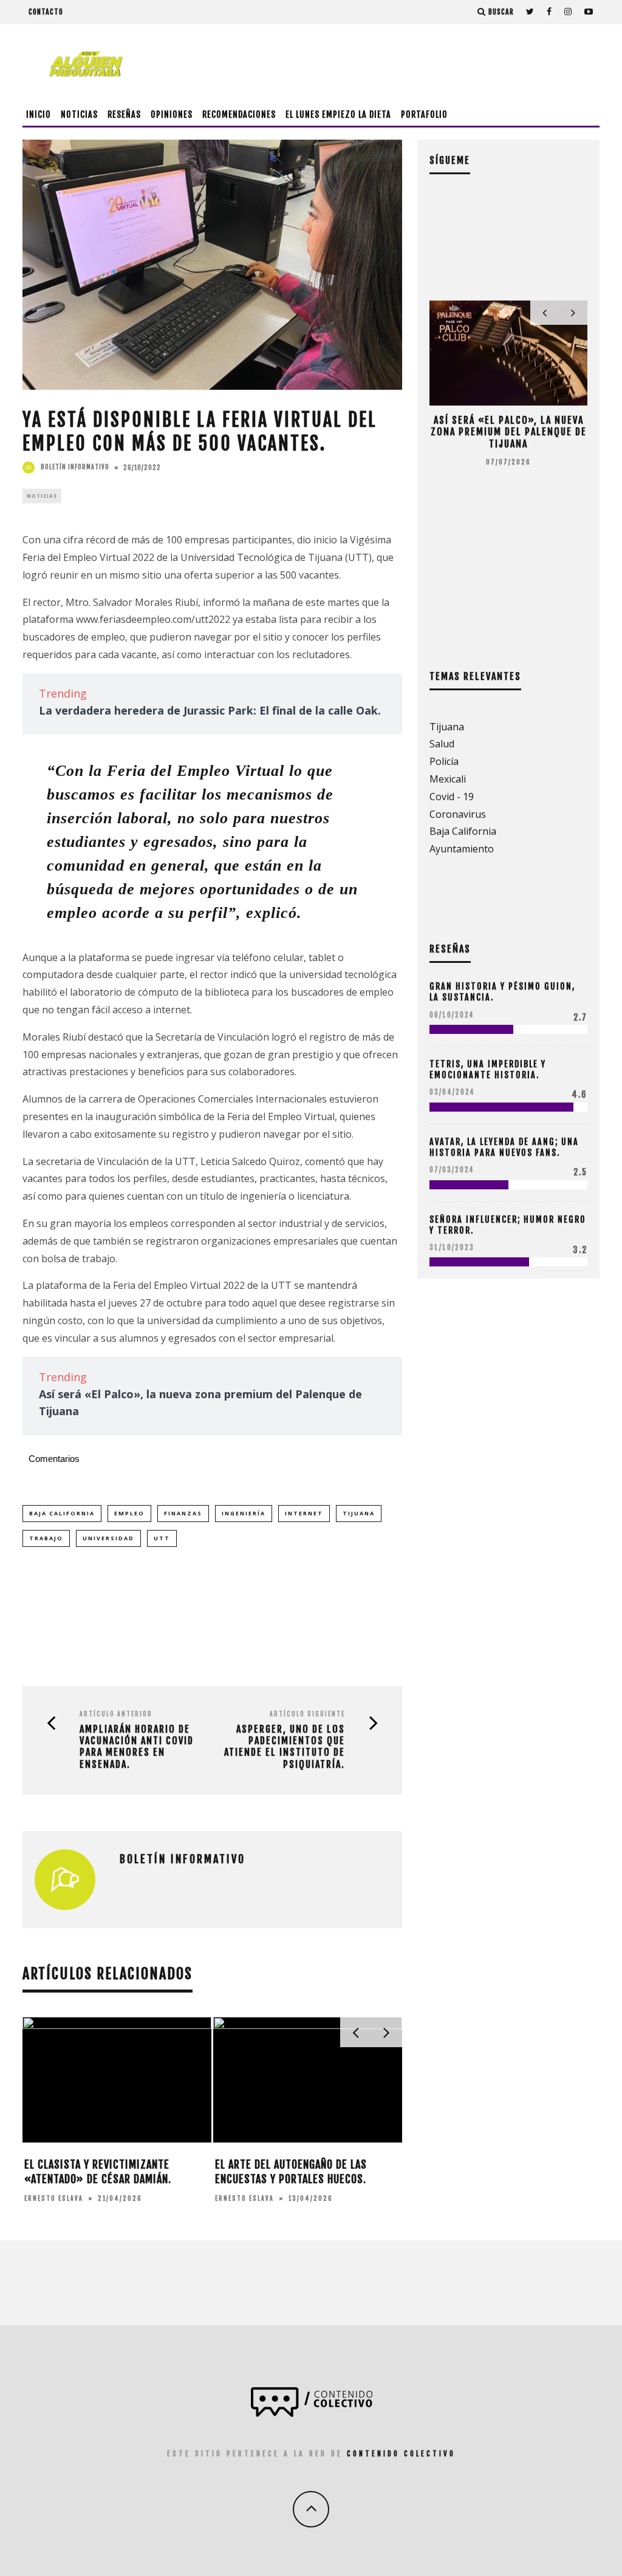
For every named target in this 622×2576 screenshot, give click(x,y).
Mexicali (448, 779)
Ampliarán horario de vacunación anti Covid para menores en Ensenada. (137, 1747)
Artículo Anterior (116, 1714)
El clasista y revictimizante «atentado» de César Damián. (98, 2171)
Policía (444, 761)
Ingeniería (244, 1513)
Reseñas (124, 114)
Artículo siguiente (307, 1714)
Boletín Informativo (75, 467)
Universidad (108, 1538)
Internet (304, 1513)
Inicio (39, 114)
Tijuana (359, 1513)
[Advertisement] (378, 64)
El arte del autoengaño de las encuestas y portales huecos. (291, 2171)
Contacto (46, 12)
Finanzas (183, 1513)
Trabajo (46, 1538)
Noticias (79, 114)
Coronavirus (458, 814)
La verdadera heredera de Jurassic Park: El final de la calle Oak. (210, 710)
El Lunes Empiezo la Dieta (338, 114)
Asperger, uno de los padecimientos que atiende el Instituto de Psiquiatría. (285, 1747)
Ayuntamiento (462, 849)
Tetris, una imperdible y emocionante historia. (488, 1069)
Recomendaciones (239, 114)
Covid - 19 (452, 797)
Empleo (129, 1513)
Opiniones (172, 114)
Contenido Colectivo (401, 2454)
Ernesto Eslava (54, 2198)
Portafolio (424, 114)
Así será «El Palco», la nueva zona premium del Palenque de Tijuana (509, 432)
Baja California (62, 1513)
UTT (162, 1538)
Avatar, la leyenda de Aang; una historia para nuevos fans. (504, 1147)
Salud (442, 744)
